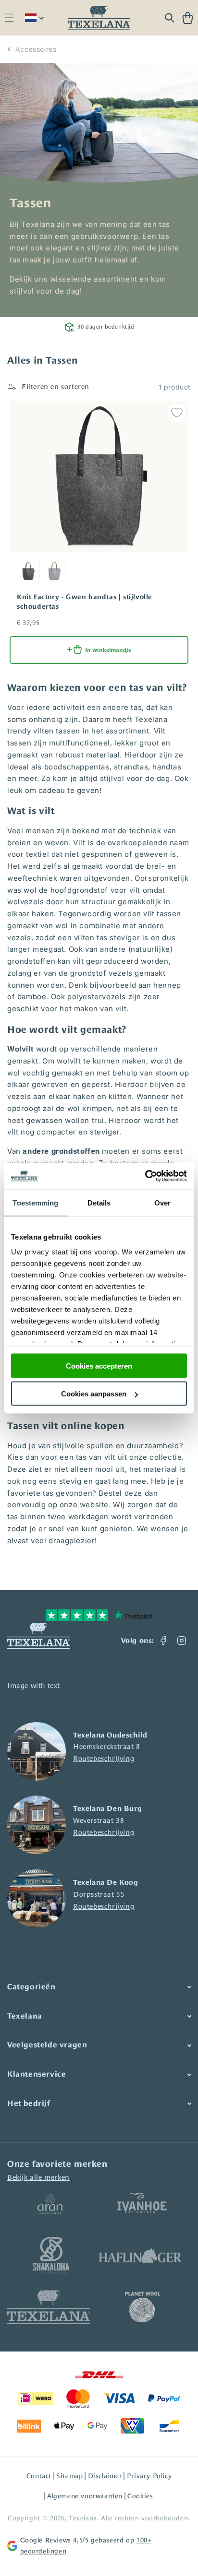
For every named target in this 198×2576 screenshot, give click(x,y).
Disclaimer (105, 2476)
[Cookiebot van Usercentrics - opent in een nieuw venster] (145, 1176)
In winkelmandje (108, 650)
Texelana (83, 2518)
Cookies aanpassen (94, 1394)
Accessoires (36, 49)
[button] (9, 18)
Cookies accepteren (99, 1365)
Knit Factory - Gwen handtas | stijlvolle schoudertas (85, 602)
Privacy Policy (149, 2476)
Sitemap (69, 2476)
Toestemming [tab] (35, 1202)
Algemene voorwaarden (85, 2496)
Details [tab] (99, 1202)
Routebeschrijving (104, 1758)
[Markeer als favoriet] (177, 413)
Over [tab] (162, 1202)
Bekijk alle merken (38, 2177)
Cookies (140, 2496)
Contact (39, 2476)
